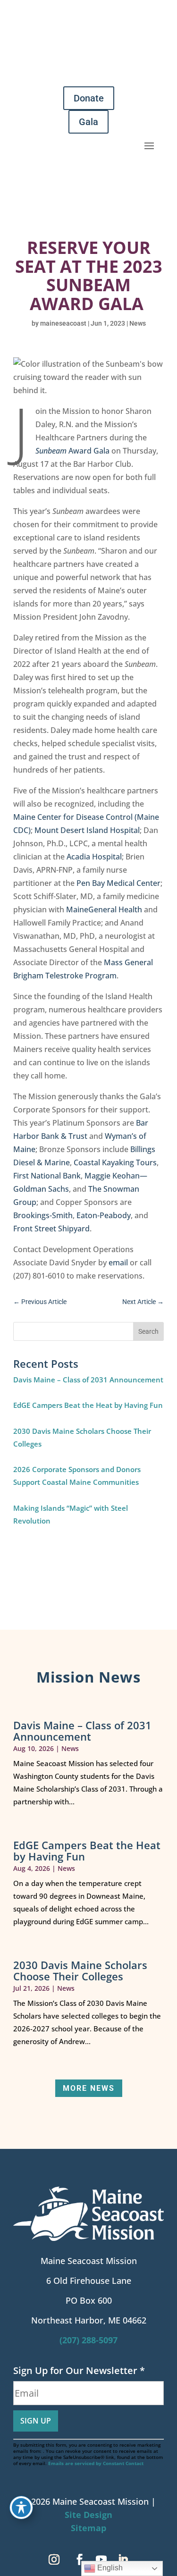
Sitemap (88, 2528)
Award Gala (72, 451)
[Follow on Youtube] (101, 2559)
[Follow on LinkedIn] (123, 2559)
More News (89, 2088)
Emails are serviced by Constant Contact (96, 2463)
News (138, 323)
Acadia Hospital (94, 857)
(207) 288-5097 (88, 2340)
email (118, 1263)
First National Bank (47, 1176)
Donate (89, 98)
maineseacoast (63, 323)
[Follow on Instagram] (54, 2559)
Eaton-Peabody (104, 1215)
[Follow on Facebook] (80, 2559)
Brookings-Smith (43, 1215)
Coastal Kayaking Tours (115, 1162)
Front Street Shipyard (51, 1229)
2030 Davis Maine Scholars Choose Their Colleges (80, 1970)
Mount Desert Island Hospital (87, 830)
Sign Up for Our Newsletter (79, 2370)
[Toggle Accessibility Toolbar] (21, 2508)
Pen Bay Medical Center (118, 883)
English (109, 2568)
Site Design (88, 2515)
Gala (88, 122)
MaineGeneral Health (104, 909)
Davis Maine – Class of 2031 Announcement (88, 1380)
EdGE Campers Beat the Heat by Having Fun (88, 1405)
